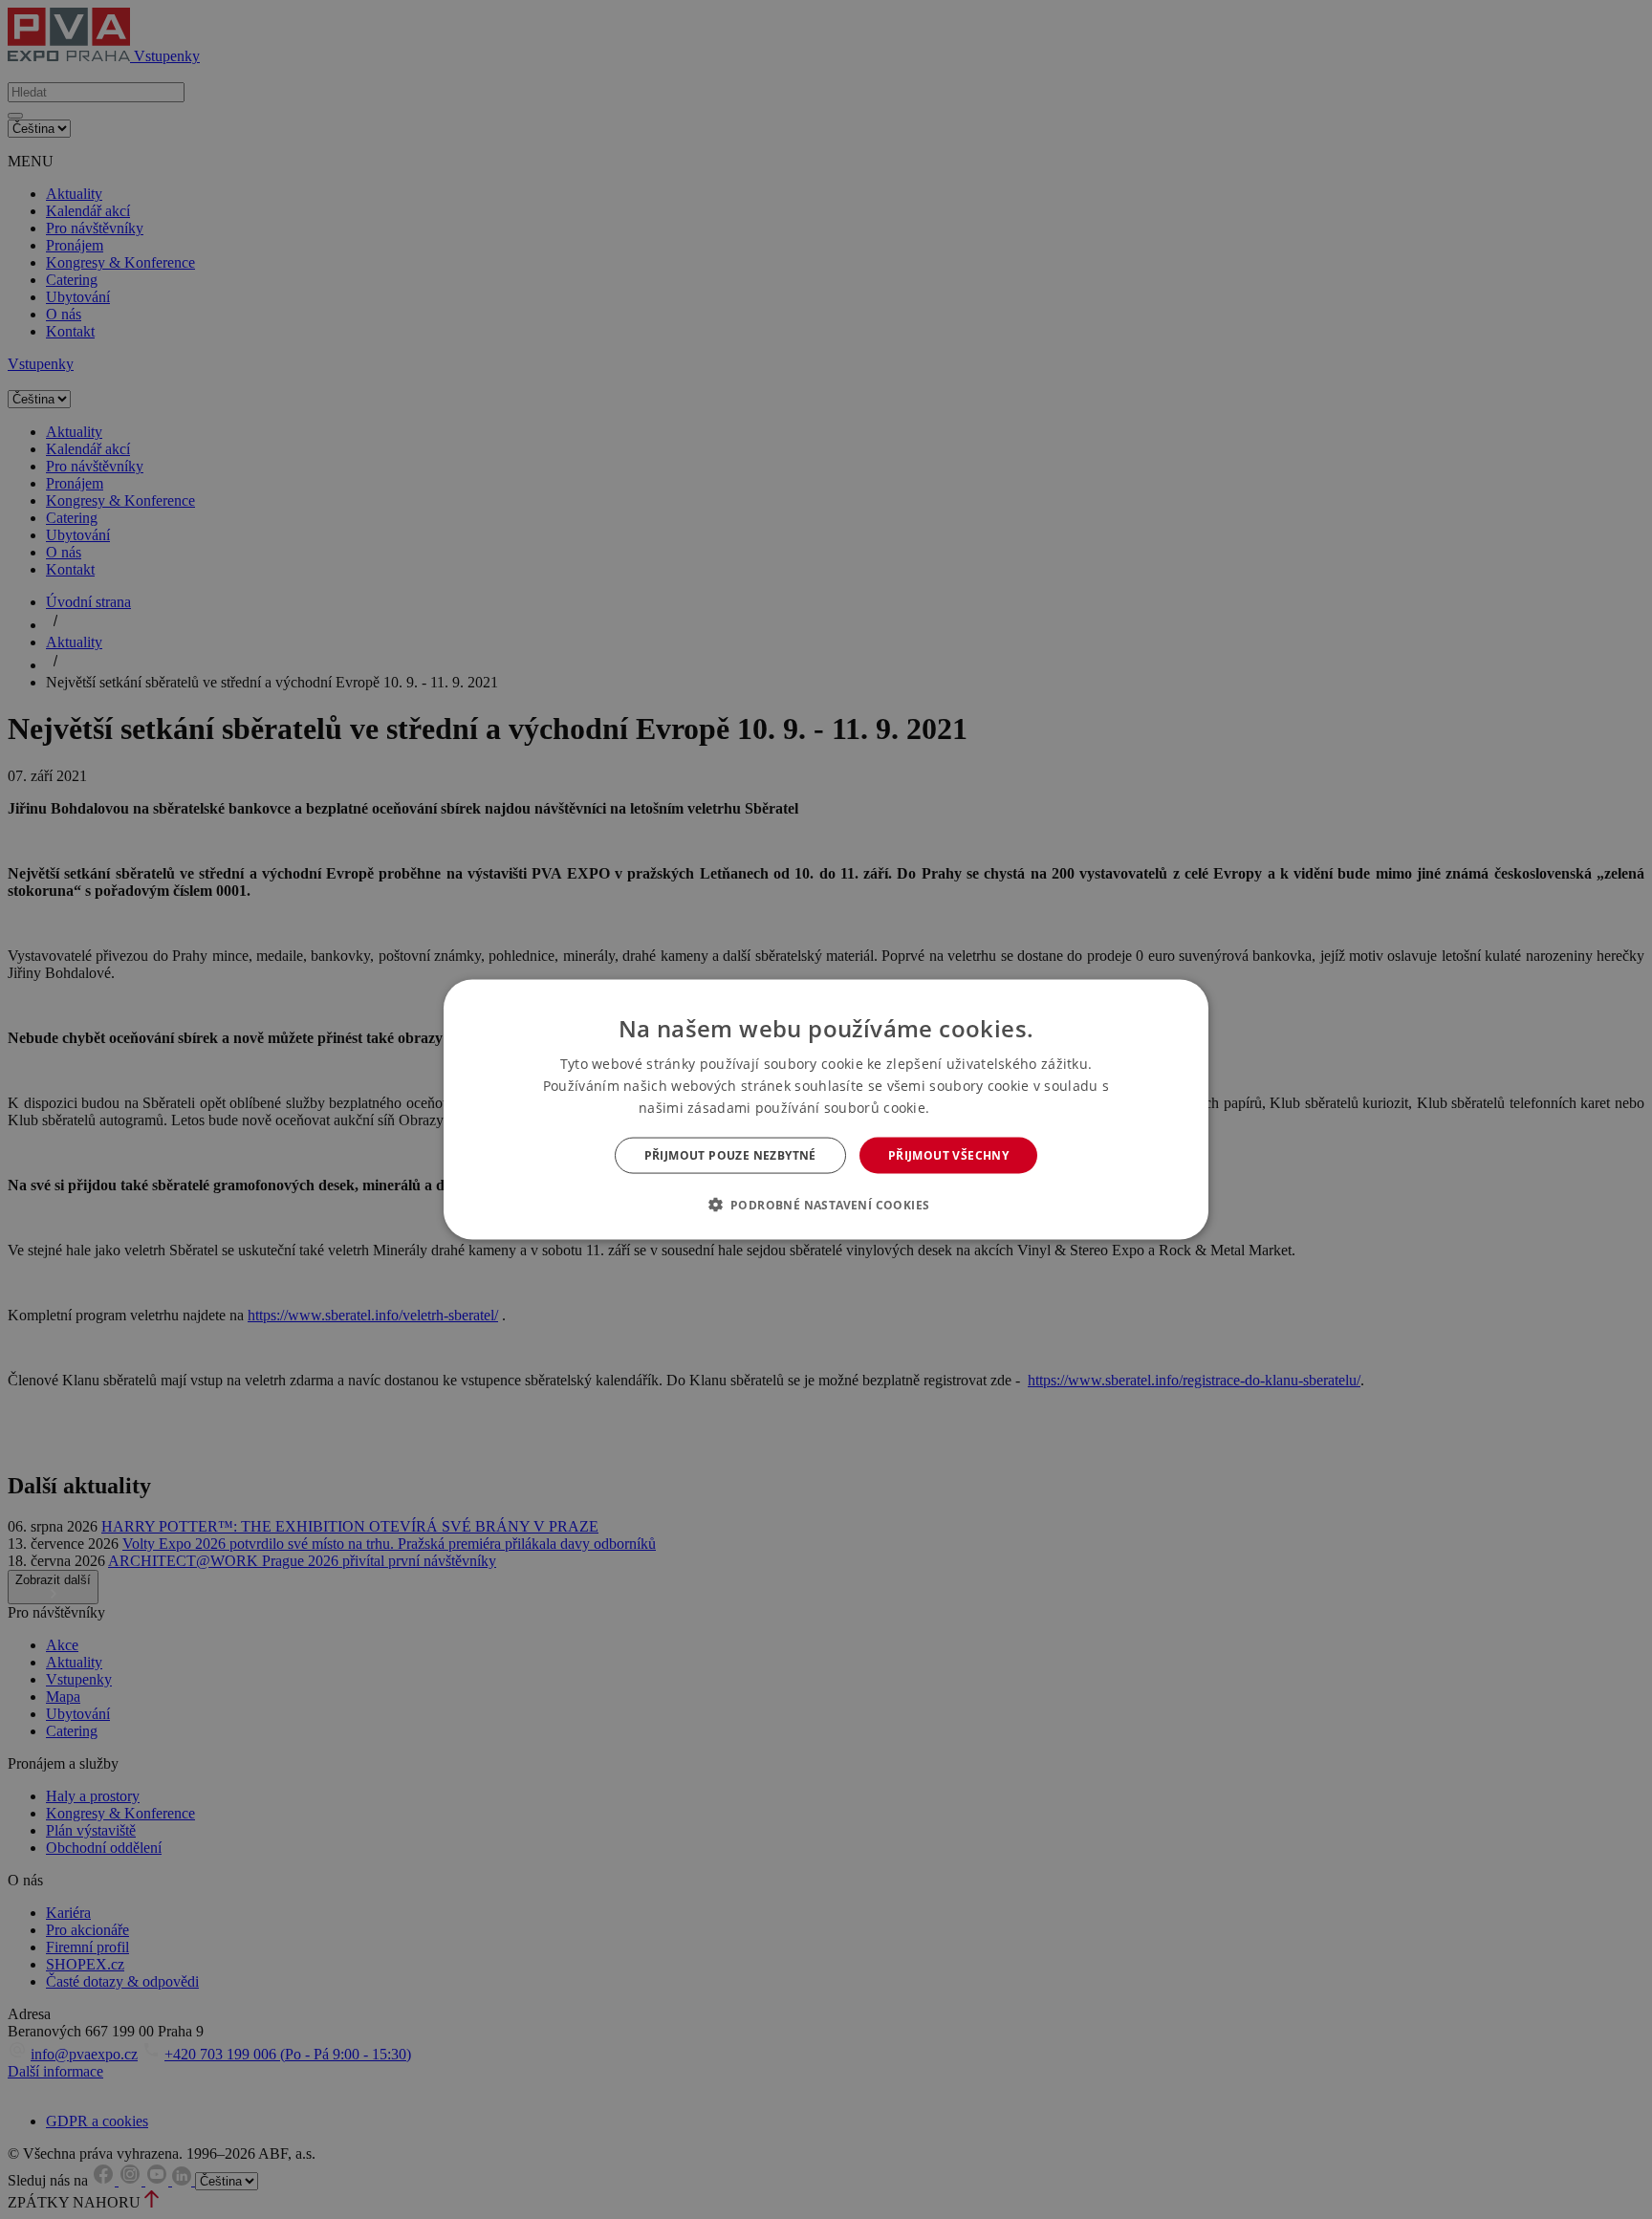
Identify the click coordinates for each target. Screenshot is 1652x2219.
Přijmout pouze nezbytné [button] (730, 1155)
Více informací (974, 1108)
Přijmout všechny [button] (948, 1155)
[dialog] (826, 1109)
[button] (826, 1205)
